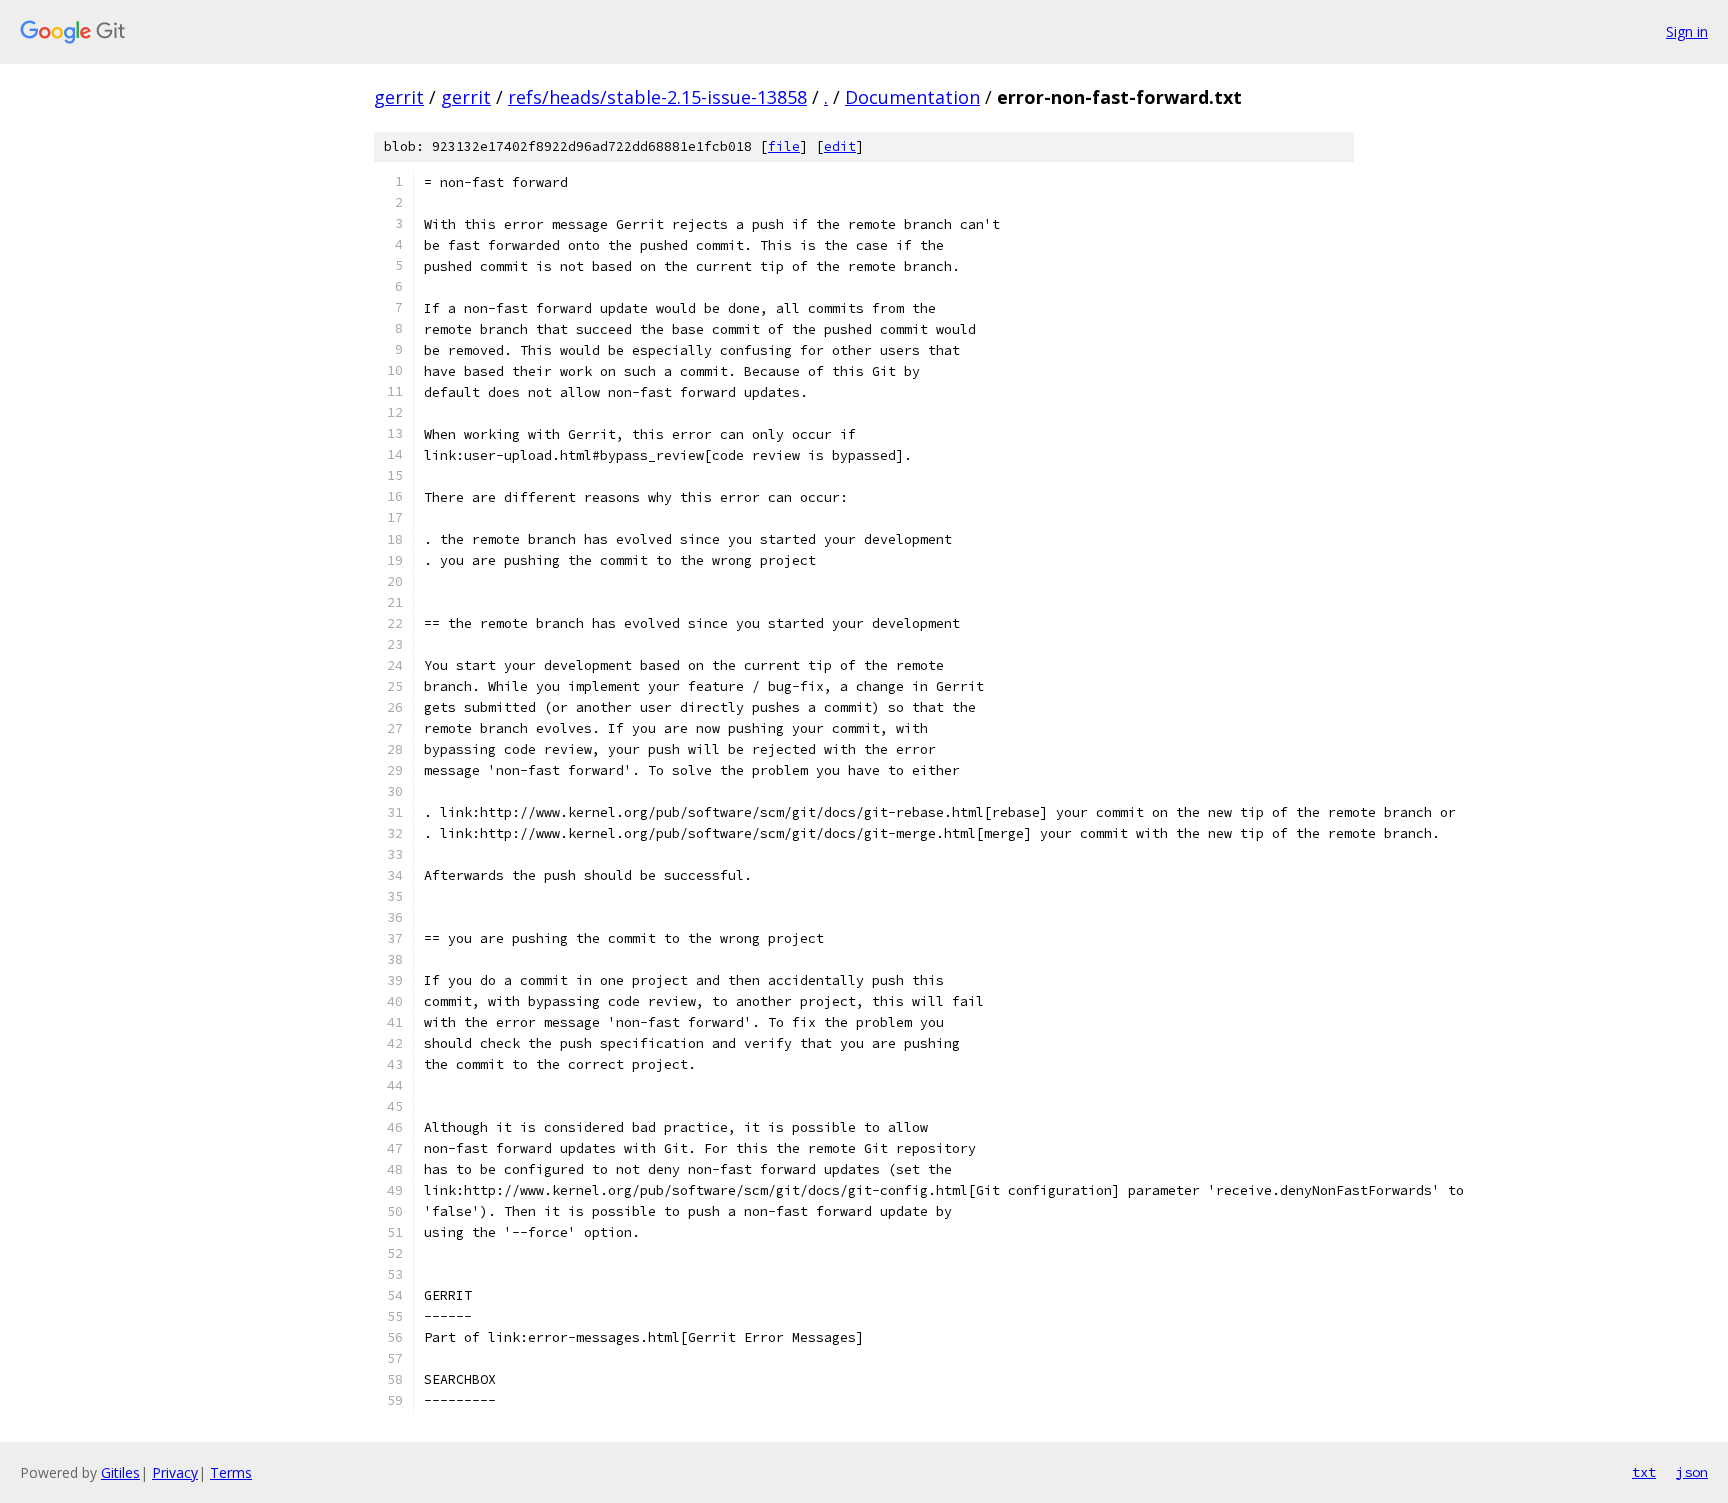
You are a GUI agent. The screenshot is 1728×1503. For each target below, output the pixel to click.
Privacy (175, 1472)
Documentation (912, 97)
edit (840, 146)
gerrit (399, 97)
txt (1644, 1472)
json (1692, 1472)
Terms (231, 1472)
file (784, 146)
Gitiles (120, 1472)
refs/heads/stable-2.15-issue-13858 (657, 97)
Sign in (1687, 31)
